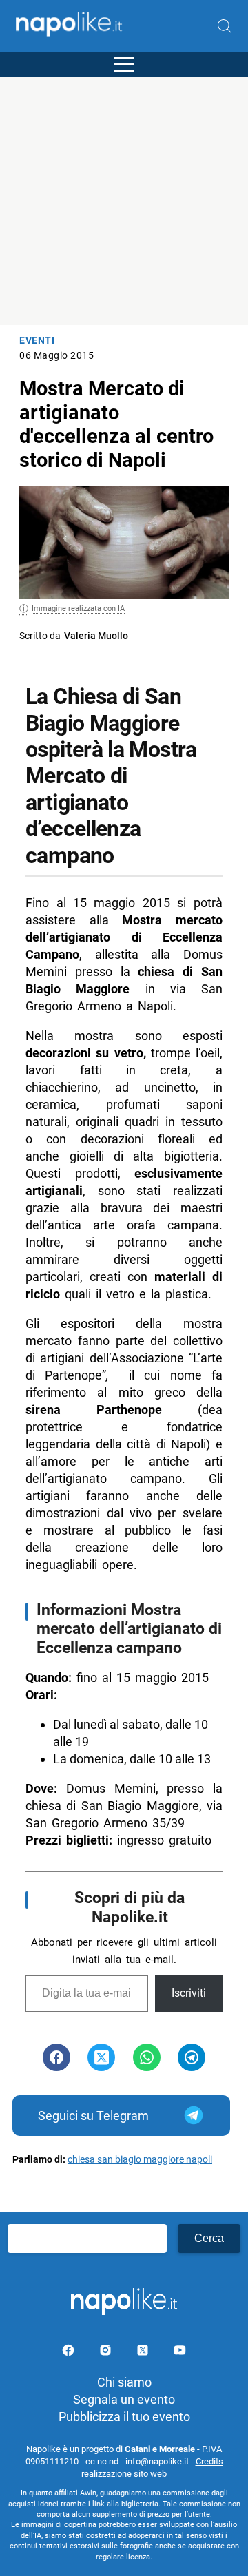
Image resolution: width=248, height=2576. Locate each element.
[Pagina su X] (144, 2352)
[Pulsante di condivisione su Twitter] (101, 2057)
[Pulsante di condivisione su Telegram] (192, 2057)
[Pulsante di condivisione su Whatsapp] (147, 2057)
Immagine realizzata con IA (78, 609)
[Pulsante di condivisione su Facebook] (56, 2057)
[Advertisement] (124, 201)
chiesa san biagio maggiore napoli (140, 2160)
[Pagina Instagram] (107, 2352)
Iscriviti (189, 1993)
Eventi (37, 341)
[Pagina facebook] (70, 2352)
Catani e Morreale (161, 2449)
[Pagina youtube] (180, 2352)
